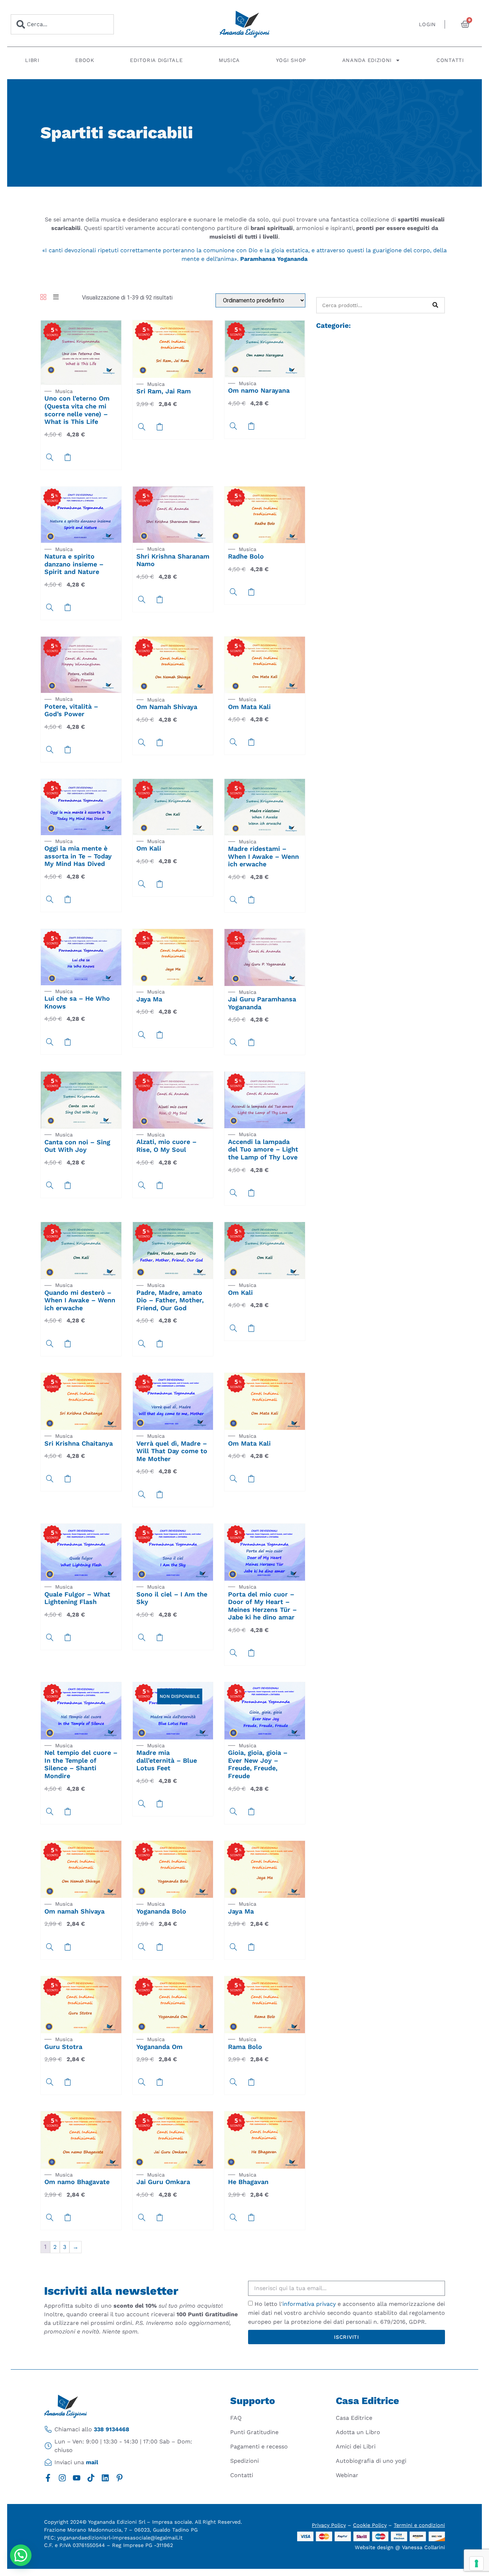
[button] (21, 2555)
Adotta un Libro (358, 2432)
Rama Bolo (245, 2047)
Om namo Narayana (259, 390)
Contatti (450, 60)
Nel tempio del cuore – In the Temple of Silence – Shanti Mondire (81, 1764)
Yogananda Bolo (161, 1911)
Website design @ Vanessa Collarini (400, 2547)
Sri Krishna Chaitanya (79, 1443)
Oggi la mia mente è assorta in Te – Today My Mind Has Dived (78, 856)
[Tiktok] (91, 2478)
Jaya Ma (149, 999)
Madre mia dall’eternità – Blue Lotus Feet (167, 1760)
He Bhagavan (248, 2182)
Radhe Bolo (246, 556)
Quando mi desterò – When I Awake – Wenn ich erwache (80, 1300)
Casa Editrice (354, 2418)
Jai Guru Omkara (163, 2182)
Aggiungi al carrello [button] (68, 457)
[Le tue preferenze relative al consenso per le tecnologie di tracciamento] (476, 2563)
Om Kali (149, 848)
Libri (32, 60)
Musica (229, 60)
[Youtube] (77, 2478)
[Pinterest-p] (120, 2478)
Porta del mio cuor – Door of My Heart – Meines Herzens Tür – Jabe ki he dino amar (262, 1606)
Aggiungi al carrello (160, 1804)
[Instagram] (62, 2478)
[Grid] (43, 298)
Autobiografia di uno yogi (371, 2461)
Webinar (347, 2475)
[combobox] (62, 24)
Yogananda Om (159, 2047)
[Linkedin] (105, 2478)
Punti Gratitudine (254, 2432)
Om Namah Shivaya (167, 707)
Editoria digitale (156, 60)
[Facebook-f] (48, 2478)
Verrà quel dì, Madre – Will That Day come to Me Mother (172, 1451)
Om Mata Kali (249, 707)
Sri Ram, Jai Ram (164, 391)
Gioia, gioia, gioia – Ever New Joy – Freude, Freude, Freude (258, 1764)
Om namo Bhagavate (77, 2182)
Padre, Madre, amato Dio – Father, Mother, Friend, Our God (170, 1300)
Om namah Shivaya (74, 1911)
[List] (56, 298)
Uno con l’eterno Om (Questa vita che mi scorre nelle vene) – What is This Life (77, 410)
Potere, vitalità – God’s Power (71, 710)
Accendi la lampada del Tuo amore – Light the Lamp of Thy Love (263, 1149)
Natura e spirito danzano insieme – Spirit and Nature (74, 564)
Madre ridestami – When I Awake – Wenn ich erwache (263, 856)
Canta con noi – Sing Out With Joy (77, 1146)
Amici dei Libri (356, 2446)
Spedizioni (245, 2461)
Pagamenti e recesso (259, 2446)
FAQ (236, 2418)
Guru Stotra (63, 2047)
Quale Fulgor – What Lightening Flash (77, 1598)
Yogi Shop (291, 60)
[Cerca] (435, 305)
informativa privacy (309, 2304)
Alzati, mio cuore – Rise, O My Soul (166, 1146)
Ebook (85, 60)
